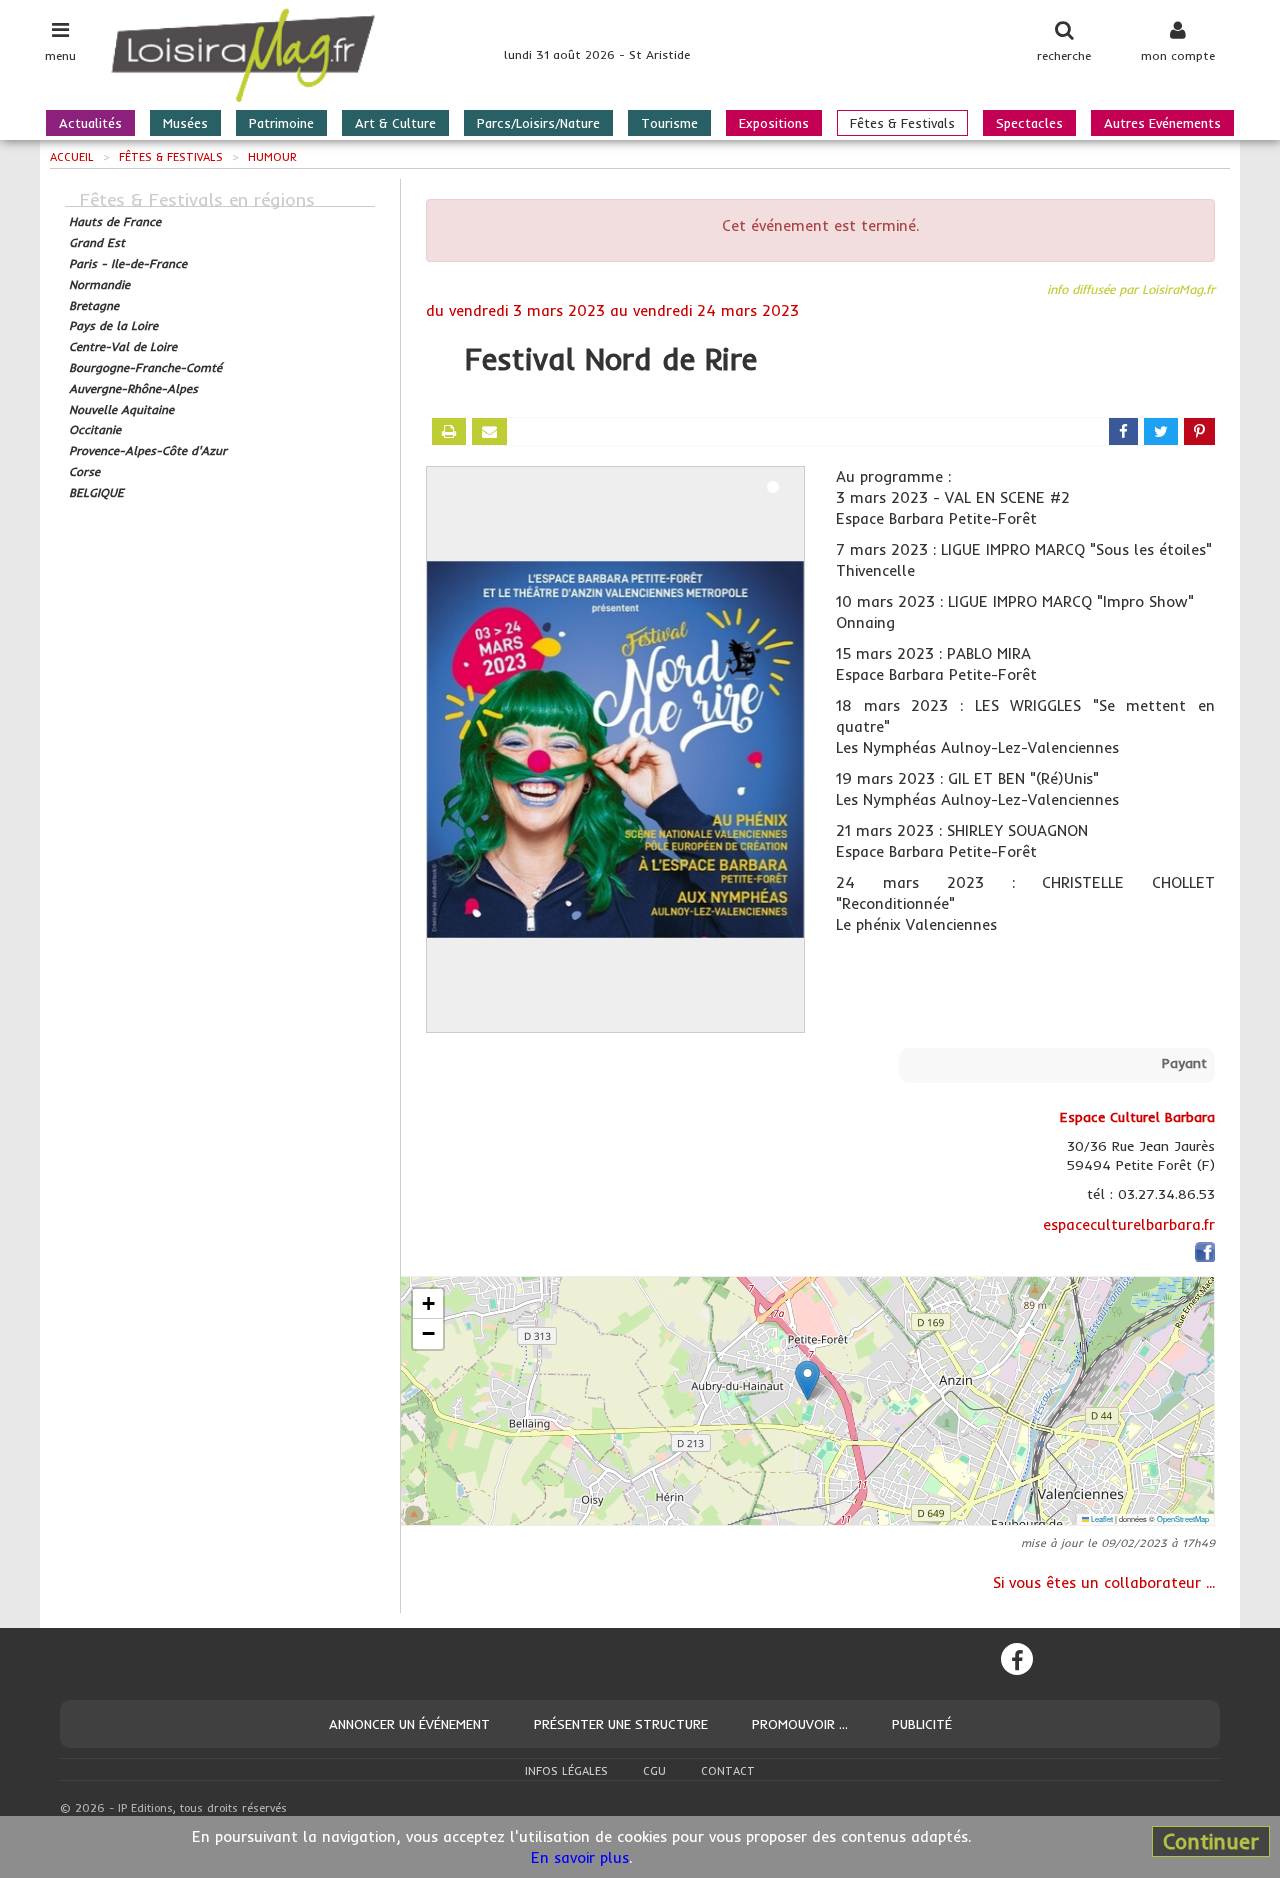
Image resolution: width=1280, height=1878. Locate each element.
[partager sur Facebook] (1123, 431)
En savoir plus (580, 1857)
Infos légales (566, 1771)
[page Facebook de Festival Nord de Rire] (1205, 1255)
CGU (654, 1771)
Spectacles (1029, 123)
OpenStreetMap (1183, 1518)
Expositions (774, 123)
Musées (185, 123)
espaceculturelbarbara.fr (1129, 1224)
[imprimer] (449, 431)
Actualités (90, 123)
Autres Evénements (1162, 123)
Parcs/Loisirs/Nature (538, 123)
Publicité (922, 1724)
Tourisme (669, 123)
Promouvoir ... (800, 1724)
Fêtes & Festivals (902, 123)
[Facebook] (1017, 1659)
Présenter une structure (621, 1724)
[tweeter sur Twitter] (1161, 431)
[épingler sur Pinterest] (1199, 431)
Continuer (1211, 1841)
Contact (728, 1771)
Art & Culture (395, 123)
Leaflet (1101, 1518)
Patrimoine (281, 123)
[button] (807, 1380)
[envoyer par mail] (489, 431)
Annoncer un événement (409, 1724)
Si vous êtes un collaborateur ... (1104, 1582)
